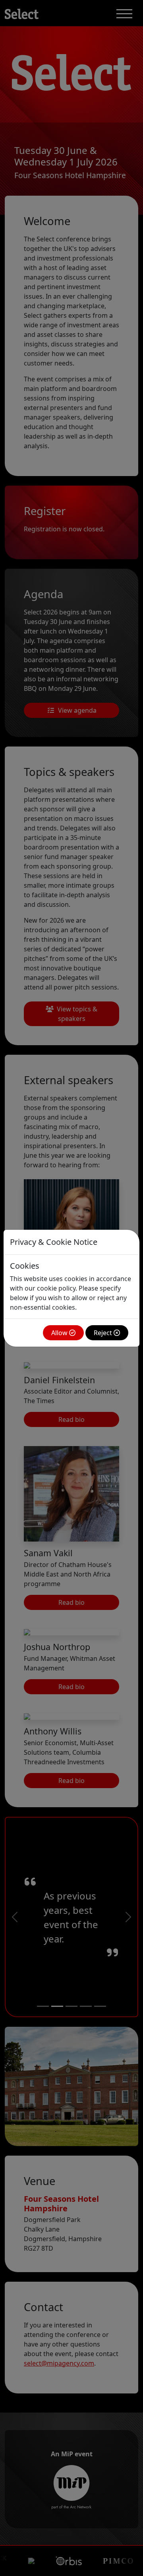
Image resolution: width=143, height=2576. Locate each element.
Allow (60, 1333)
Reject (104, 1333)
